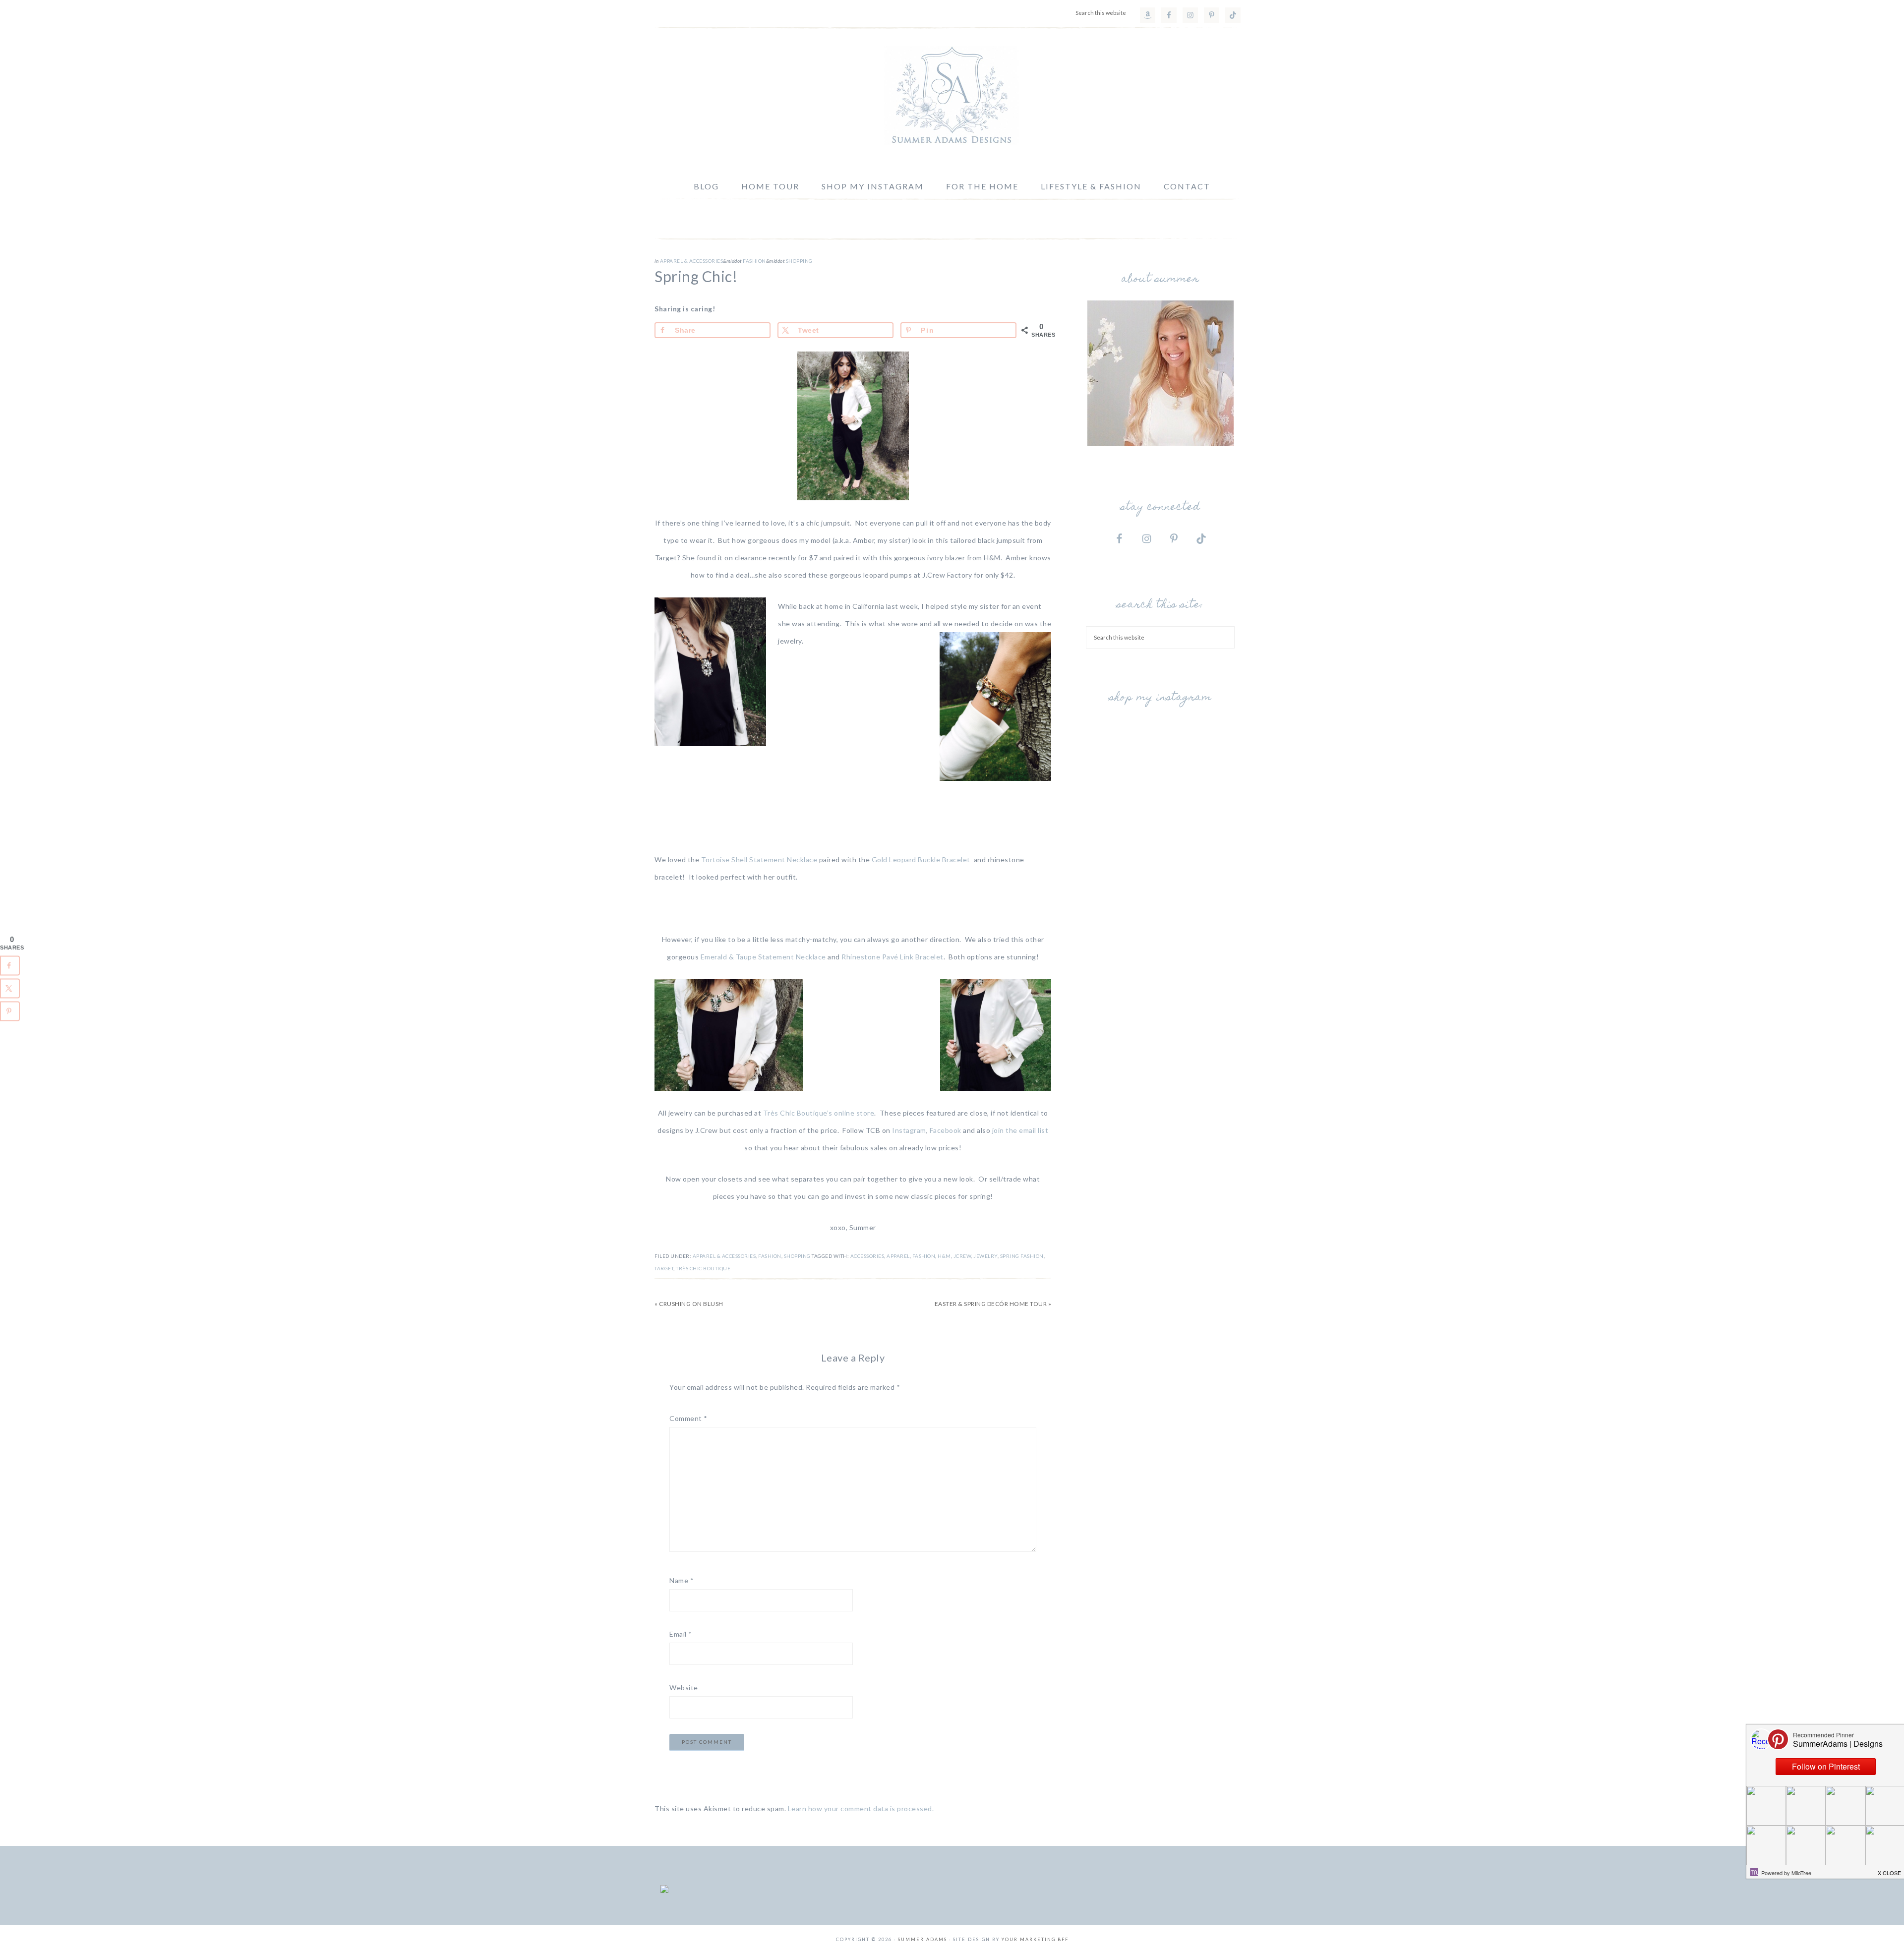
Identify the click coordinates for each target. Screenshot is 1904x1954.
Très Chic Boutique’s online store (819, 1113)
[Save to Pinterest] (10, 1011)
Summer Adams (952, 96)
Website (684, 1688)
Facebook (946, 1130)
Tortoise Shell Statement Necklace (759, 859)
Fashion (754, 261)
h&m (944, 1256)
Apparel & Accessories (692, 261)
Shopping (799, 261)
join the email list (1020, 1130)
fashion (924, 1256)
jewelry (985, 1256)
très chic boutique (703, 1268)
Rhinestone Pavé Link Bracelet (892, 957)
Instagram (908, 1130)
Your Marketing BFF (1035, 1939)
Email (681, 1634)
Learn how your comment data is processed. (861, 1808)
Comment (688, 1418)
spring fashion (1022, 1256)
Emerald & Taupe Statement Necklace (763, 957)
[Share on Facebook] (10, 966)
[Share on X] (10, 989)
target (664, 1268)
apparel (898, 1256)
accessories (867, 1256)
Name (682, 1580)
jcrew (962, 1256)
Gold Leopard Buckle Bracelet (922, 859)
